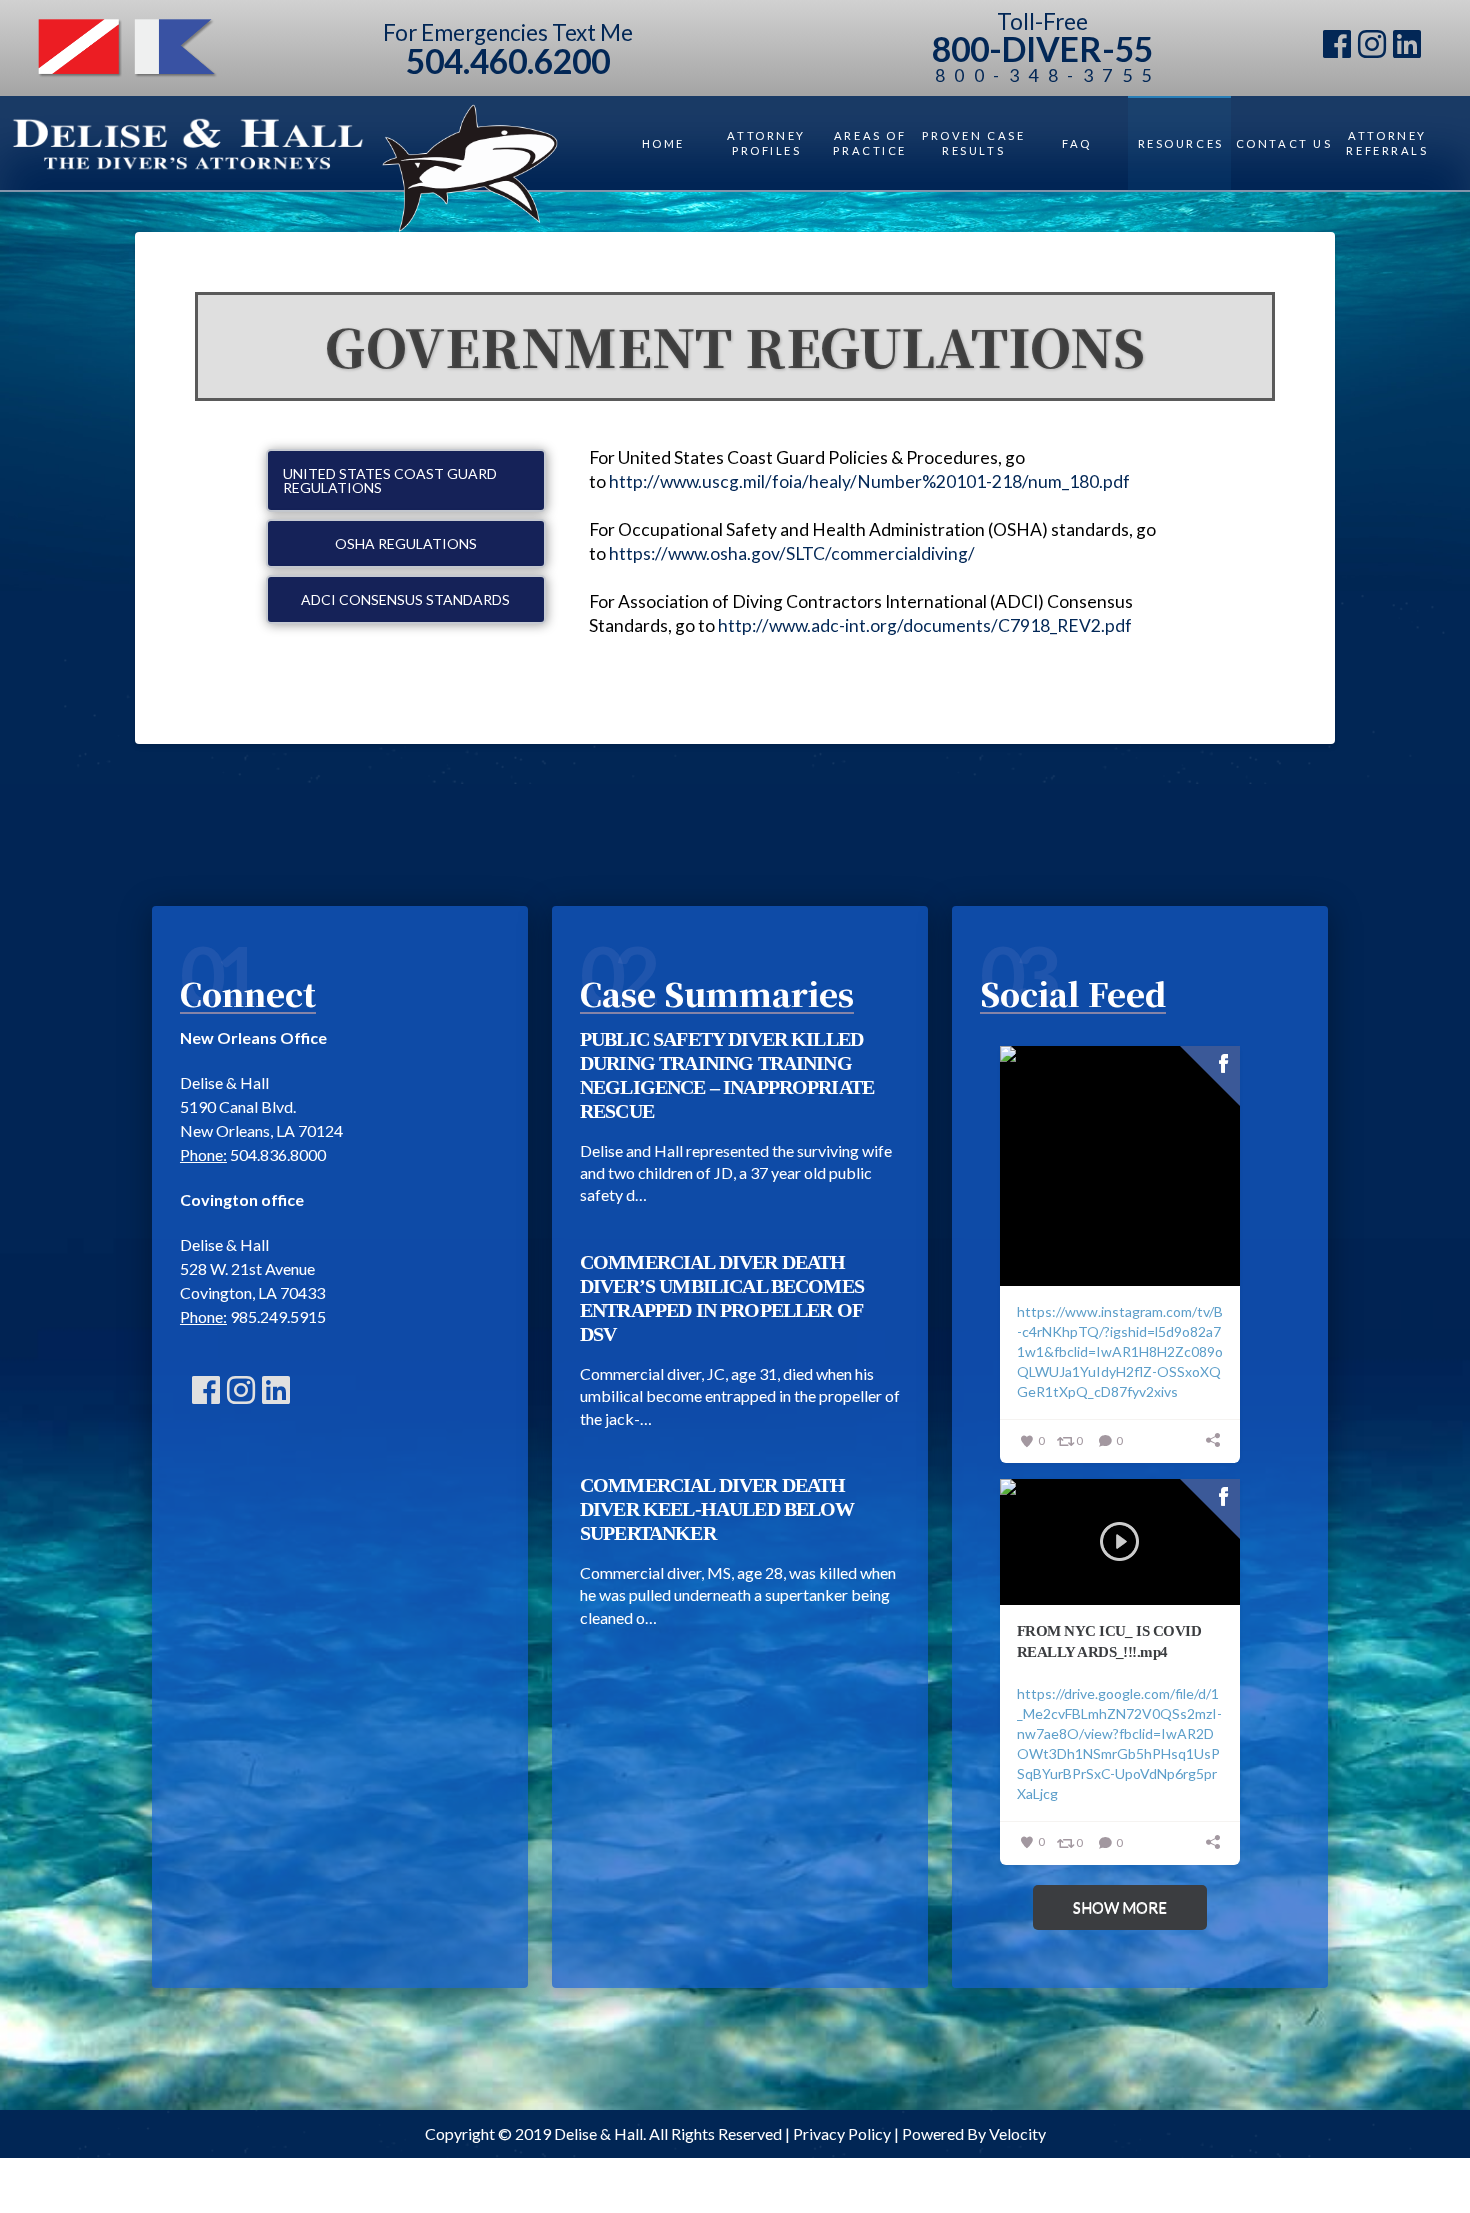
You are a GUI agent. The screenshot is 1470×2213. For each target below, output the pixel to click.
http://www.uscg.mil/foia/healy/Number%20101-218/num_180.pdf (869, 481)
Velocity (1017, 2133)
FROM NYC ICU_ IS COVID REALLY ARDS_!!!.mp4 (1109, 1641)
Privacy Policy (842, 2133)
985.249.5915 (278, 1316)
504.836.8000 (278, 1154)
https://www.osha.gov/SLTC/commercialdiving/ (792, 553)
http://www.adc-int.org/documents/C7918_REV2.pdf (925, 625)
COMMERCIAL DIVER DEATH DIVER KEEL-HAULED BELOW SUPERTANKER (717, 1509)
